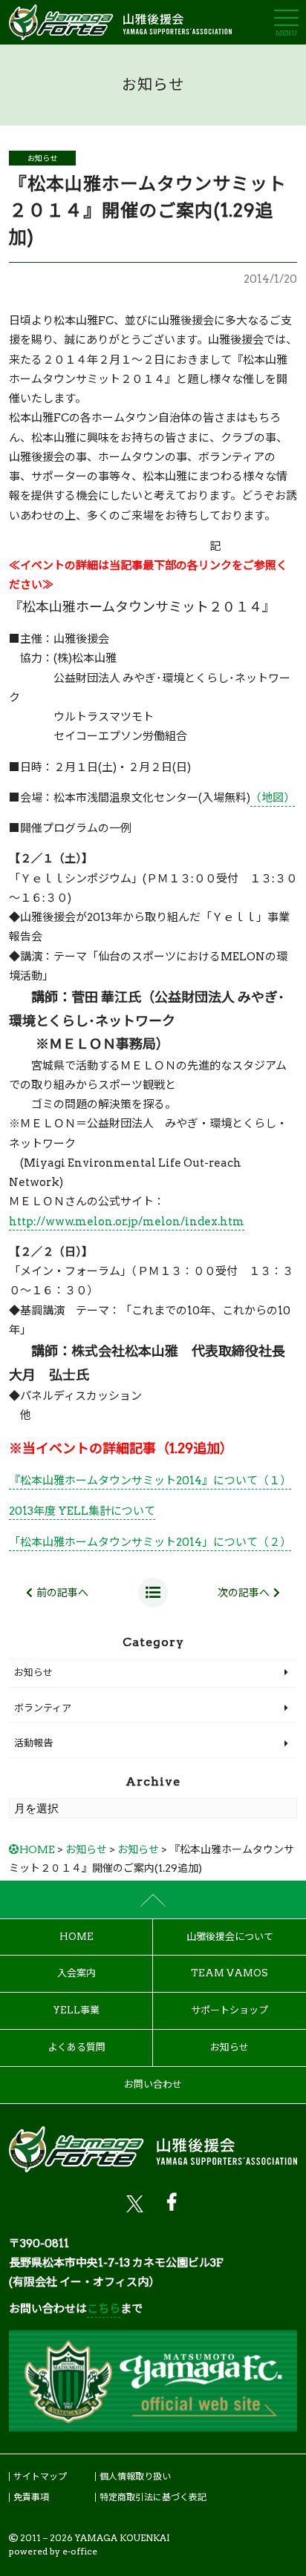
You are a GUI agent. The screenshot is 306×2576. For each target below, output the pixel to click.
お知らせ (42, 158)
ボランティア (43, 1708)
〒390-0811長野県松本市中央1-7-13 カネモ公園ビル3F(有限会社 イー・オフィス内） (116, 2263)
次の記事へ (244, 1593)
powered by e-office (53, 2551)
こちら (104, 2309)
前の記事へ (62, 1593)
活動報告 (33, 1743)
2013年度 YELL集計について (82, 1511)
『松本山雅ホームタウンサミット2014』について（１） (150, 1481)
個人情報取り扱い (135, 2476)
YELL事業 (76, 2010)
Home (76, 1937)
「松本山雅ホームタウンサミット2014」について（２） (150, 1542)
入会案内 (76, 1973)
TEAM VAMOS (229, 1973)
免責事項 (31, 2497)
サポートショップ (229, 2010)
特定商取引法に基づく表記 (153, 2497)
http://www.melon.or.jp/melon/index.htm (127, 1222)
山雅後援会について (230, 1937)
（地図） (273, 798)
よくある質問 (76, 2047)
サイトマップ (40, 2476)
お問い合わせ (153, 2084)
